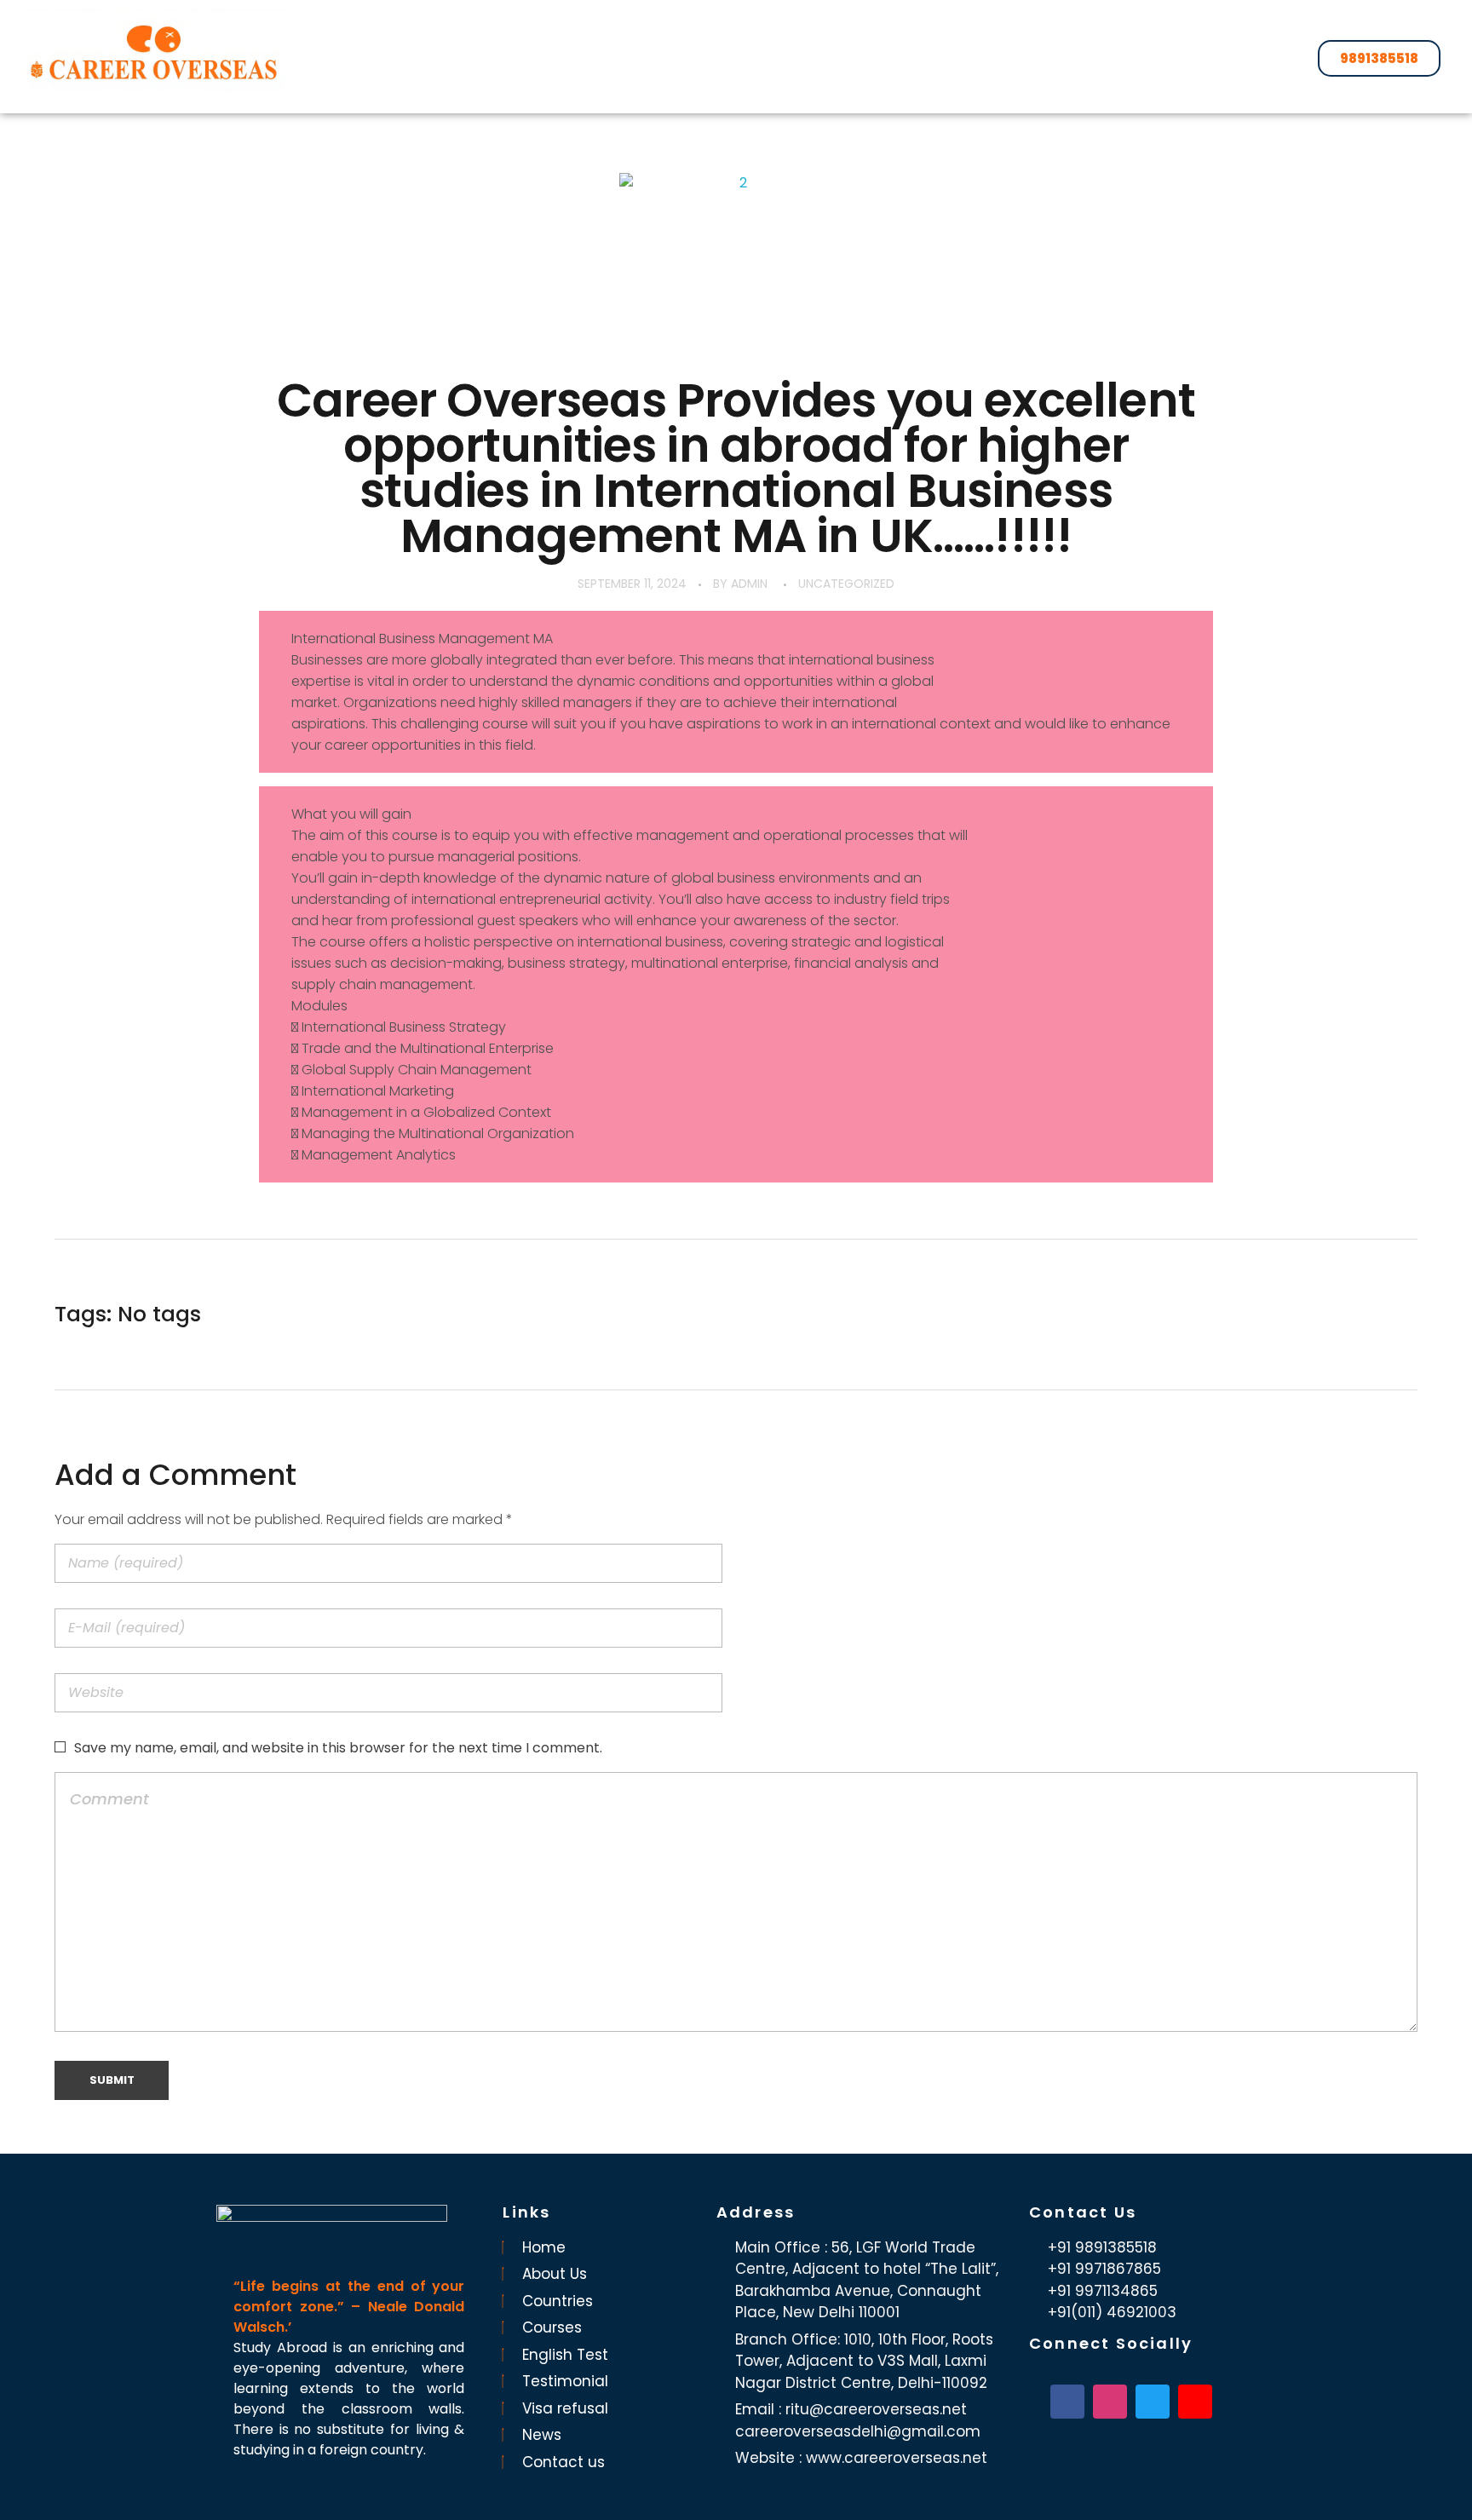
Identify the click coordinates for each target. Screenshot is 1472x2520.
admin (749, 584)
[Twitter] (1153, 2402)
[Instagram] (1110, 2402)
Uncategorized (846, 584)
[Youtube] (1195, 2402)
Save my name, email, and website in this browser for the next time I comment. (338, 1748)
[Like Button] (1394, 1315)
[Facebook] (1067, 2402)
